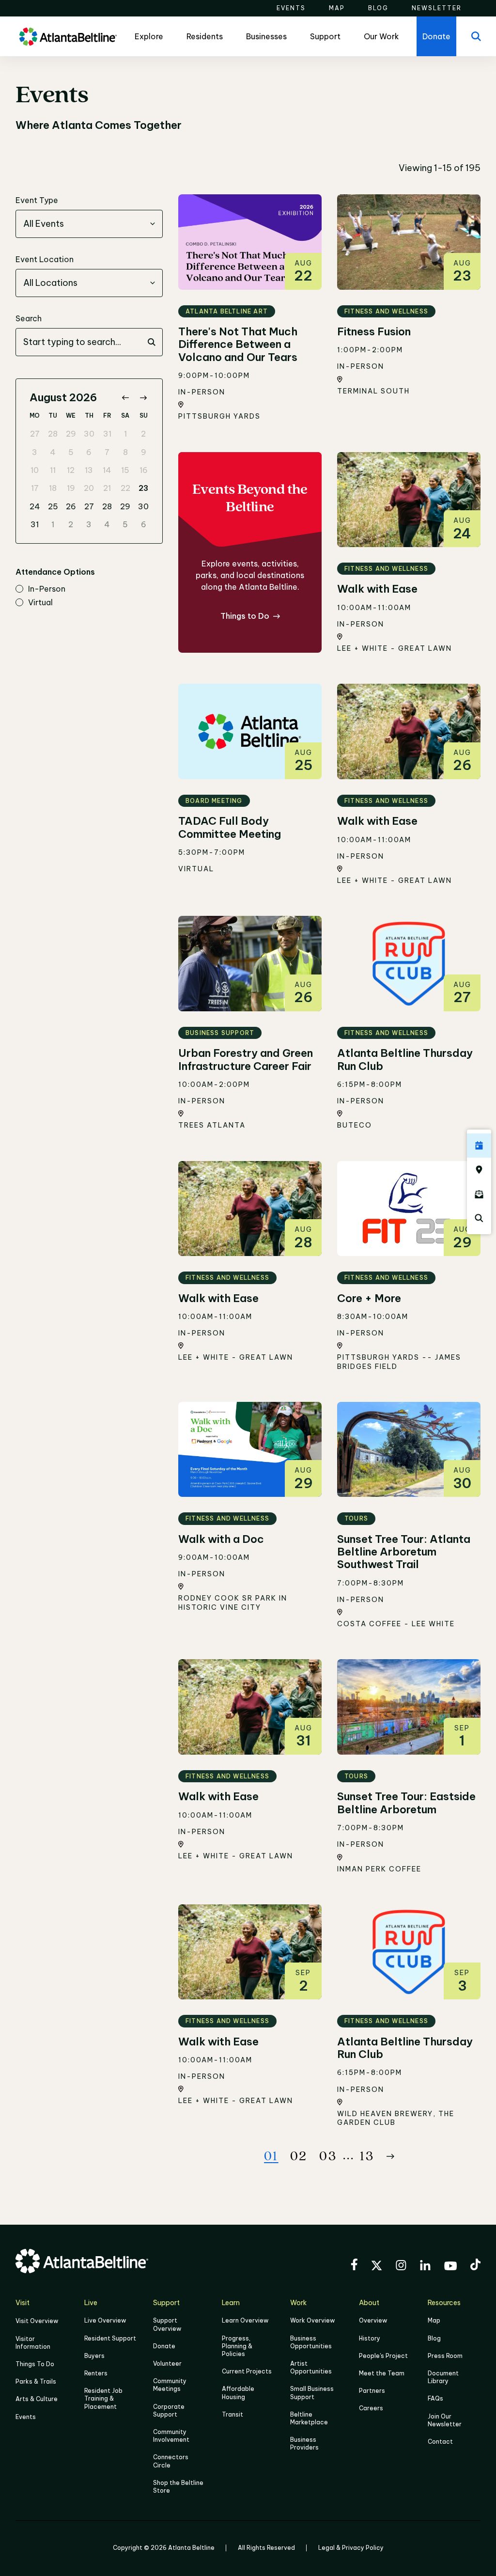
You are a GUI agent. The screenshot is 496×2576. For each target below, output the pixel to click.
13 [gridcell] (89, 470)
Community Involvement (171, 2436)
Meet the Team (382, 2373)
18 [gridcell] (53, 488)
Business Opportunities (311, 2342)
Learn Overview (245, 2320)
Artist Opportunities (311, 2367)
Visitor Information (33, 2343)
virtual (40, 603)
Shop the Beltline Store (178, 2487)
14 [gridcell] (107, 470)
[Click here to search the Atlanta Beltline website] (479, 1218)
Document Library (443, 2377)
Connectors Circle (171, 2461)
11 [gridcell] (53, 470)
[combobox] (89, 224)
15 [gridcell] (125, 470)
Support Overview (167, 2324)
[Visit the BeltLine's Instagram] (401, 2267)
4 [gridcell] (53, 452)
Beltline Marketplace (309, 2418)
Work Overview (312, 2320)
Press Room (445, 2356)
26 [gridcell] (71, 506)
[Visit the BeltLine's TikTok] (475, 2266)
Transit (232, 2414)
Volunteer (167, 2364)
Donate (164, 2346)
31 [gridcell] (107, 434)
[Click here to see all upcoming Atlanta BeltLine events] (479, 1146)
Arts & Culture (37, 2399)
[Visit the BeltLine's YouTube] (450, 2267)
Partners (372, 2391)
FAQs (435, 2398)
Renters (96, 2373)
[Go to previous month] (125, 398)
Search (29, 318)
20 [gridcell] (89, 488)
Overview (373, 2320)
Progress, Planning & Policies (237, 2346)
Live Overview (105, 2320)
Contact (440, 2442)
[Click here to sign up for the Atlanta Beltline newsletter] (479, 1194)
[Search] (476, 36)
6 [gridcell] (89, 452)
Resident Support (110, 2338)
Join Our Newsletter (445, 2420)
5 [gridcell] (71, 452)
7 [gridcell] (107, 452)
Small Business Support (312, 2393)
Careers (371, 2408)
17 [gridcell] (35, 488)
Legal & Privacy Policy (351, 2548)
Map (434, 2320)
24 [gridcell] (35, 506)
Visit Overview (37, 2321)
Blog (434, 2338)
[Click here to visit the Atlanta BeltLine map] (479, 1170)
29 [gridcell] (71, 434)
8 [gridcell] (125, 452)
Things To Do (35, 2364)
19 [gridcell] (71, 488)
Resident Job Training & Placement (103, 2398)
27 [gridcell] (35, 434)
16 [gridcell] (144, 470)
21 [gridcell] (107, 488)
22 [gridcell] (125, 488)
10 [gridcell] (35, 470)
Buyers (94, 2356)
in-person (47, 589)
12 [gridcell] (71, 470)
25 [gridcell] (53, 506)
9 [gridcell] (144, 452)
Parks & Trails (36, 2381)
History (370, 2338)
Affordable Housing (238, 2393)
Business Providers (304, 2443)
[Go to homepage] (68, 37)
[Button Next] (390, 2156)
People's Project (383, 2356)
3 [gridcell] (35, 452)
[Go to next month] (143, 398)
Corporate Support (169, 2411)
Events (26, 2417)
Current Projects (247, 2371)
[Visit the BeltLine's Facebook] (354, 2266)
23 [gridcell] (143, 488)
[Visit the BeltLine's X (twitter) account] (377, 2267)
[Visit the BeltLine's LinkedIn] (425, 2267)
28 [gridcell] (53, 434)
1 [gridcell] (125, 434)
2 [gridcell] (143, 434)
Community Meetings (170, 2385)
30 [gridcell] (89, 434)
